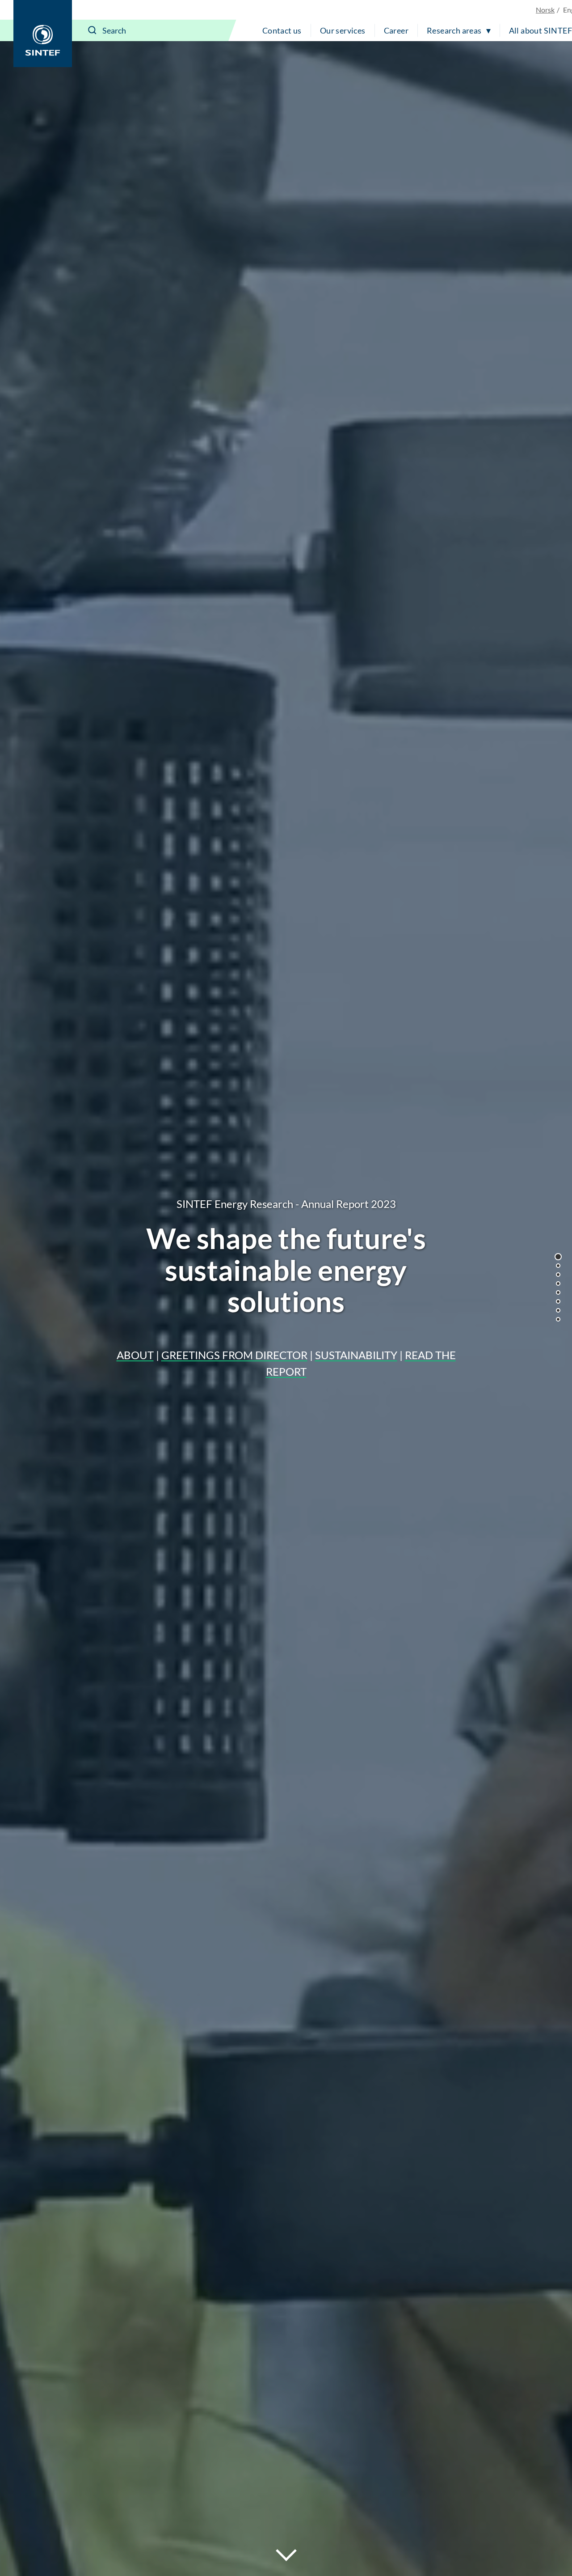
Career (396, 30)
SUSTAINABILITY (356, 1355)
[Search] (93, 30)
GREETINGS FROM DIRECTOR (234, 1355)
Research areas (454, 30)
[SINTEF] (43, 34)
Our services (343, 30)
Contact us (282, 30)
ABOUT (135, 1355)
